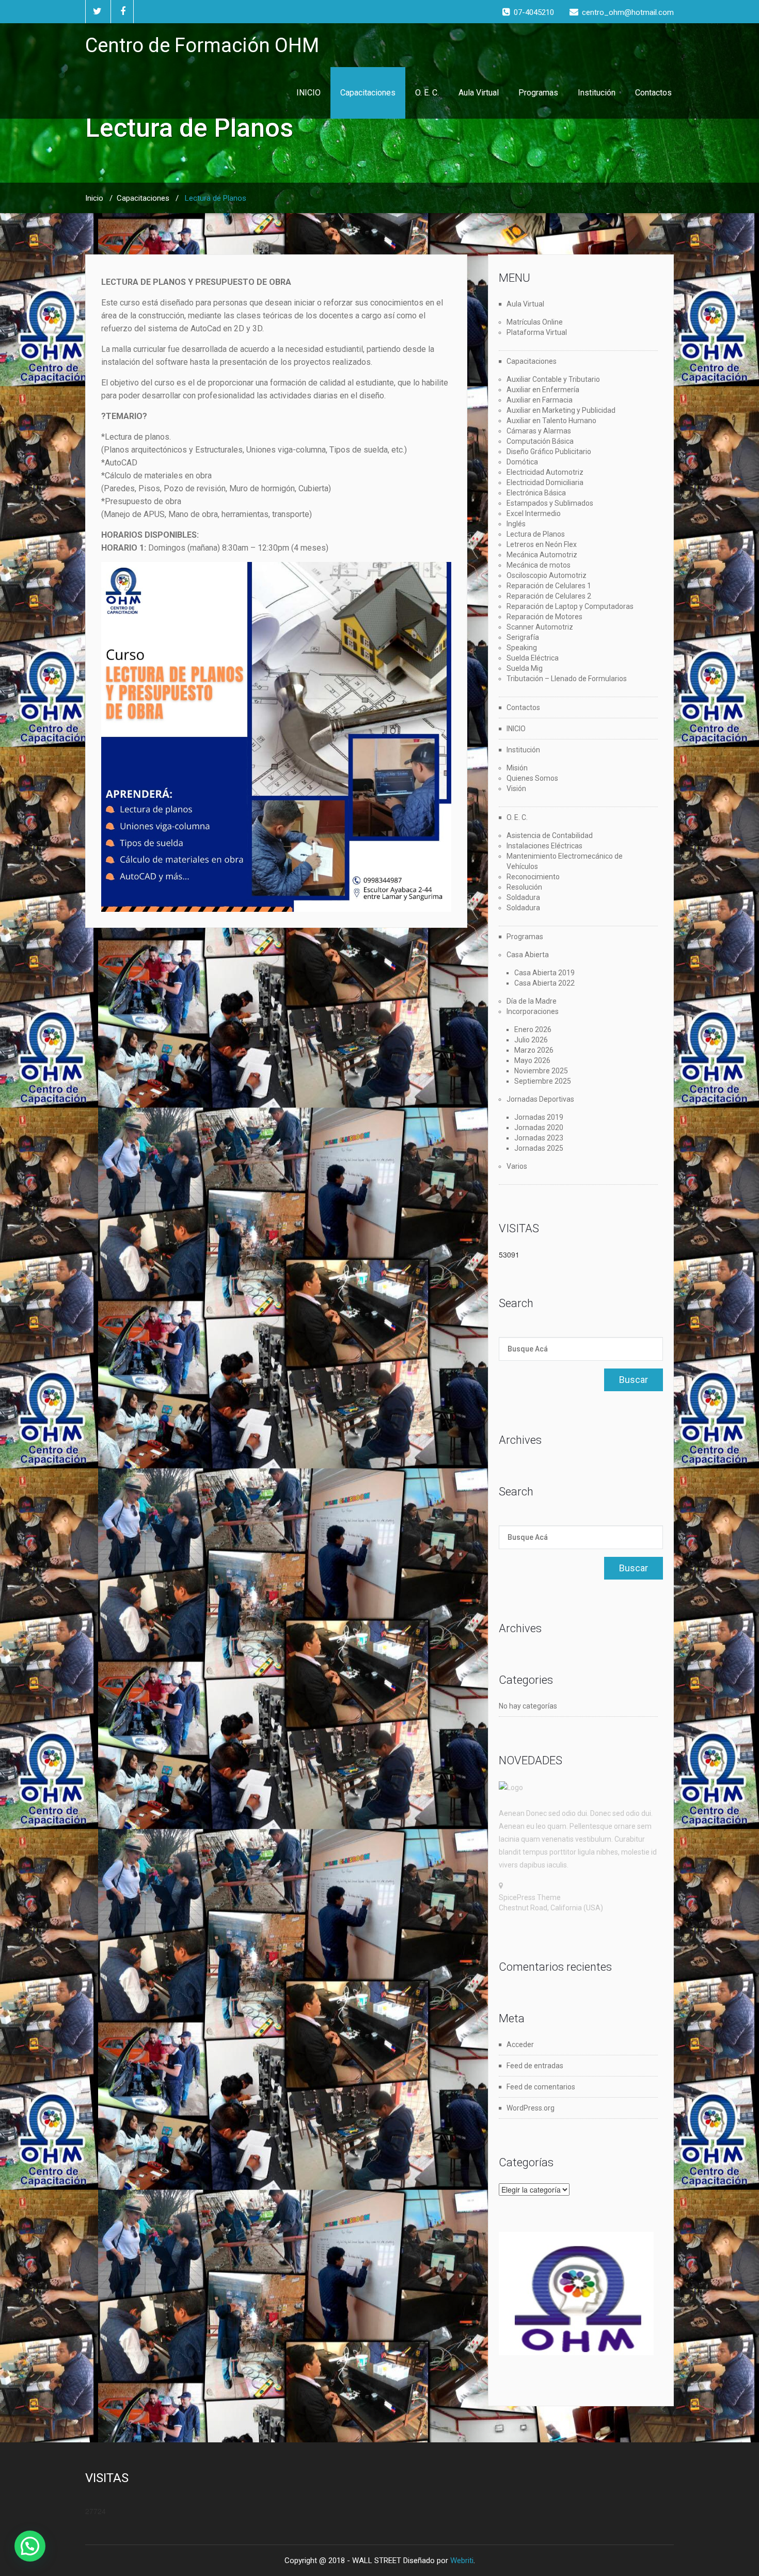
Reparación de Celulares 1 (549, 586)
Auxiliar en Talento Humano (551, 421)
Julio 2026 (531, 1040)
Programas (538, 93)
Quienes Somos (532, 778)
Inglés (516, 524)
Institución (597, 93)
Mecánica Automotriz (542, 555)
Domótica (522, 462)
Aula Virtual (479, 93)
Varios (517, 1166)
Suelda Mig (525, 668)
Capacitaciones (368, 93)
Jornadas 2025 (539, 1148)
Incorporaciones (533, 1011)
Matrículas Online (535, 322)
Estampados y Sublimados (550, 503)
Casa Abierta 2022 (544, 983)
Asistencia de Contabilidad (550, 835)
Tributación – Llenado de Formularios (567, 679)
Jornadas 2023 (539, 1138)
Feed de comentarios (541, 2087)
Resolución (524, 887)
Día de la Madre (532, 1001)
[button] (30, 2546)
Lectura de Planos (536, 534)
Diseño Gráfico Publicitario (549, 452)
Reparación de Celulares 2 (549, 596)
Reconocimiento (533, 877)
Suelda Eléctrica (533, 658)
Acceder (520, 2044)
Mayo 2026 (532, 1060)
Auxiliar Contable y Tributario (553, 379)
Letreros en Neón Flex (542, 544)
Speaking (522, 648)
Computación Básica (540, 441)
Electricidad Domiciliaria (545, 482)
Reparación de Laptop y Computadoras (570, 606)
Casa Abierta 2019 (544, 973)
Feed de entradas (535, 2066)
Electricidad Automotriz (545, 472)
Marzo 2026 (534, 1050)
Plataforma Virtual (537, 332)
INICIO (309, 93)
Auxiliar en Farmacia (540, 400)
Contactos (653, 93)
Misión (517, 768)
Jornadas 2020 (539, 1128)
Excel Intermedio (534, 513)
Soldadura (523, 897)
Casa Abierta (528, 955)
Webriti (462, 2561)
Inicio (94, 198)
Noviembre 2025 (541, 1071)
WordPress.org (531, 2108)
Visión (516, 788)
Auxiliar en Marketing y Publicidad (561, 410)
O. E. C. (427, 93)
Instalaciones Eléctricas (544, 846)
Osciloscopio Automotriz (547, 575)
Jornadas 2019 (539, 1117)
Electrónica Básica (536, 493)
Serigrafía (523, 637)
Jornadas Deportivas (540, 1099)
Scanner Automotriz (540, 627)
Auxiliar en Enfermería (543, 390)
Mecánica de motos (539, 565)
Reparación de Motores (544, 617)
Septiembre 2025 (543, 1081)
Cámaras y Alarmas (539, 431)
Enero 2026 (533, 1029)
